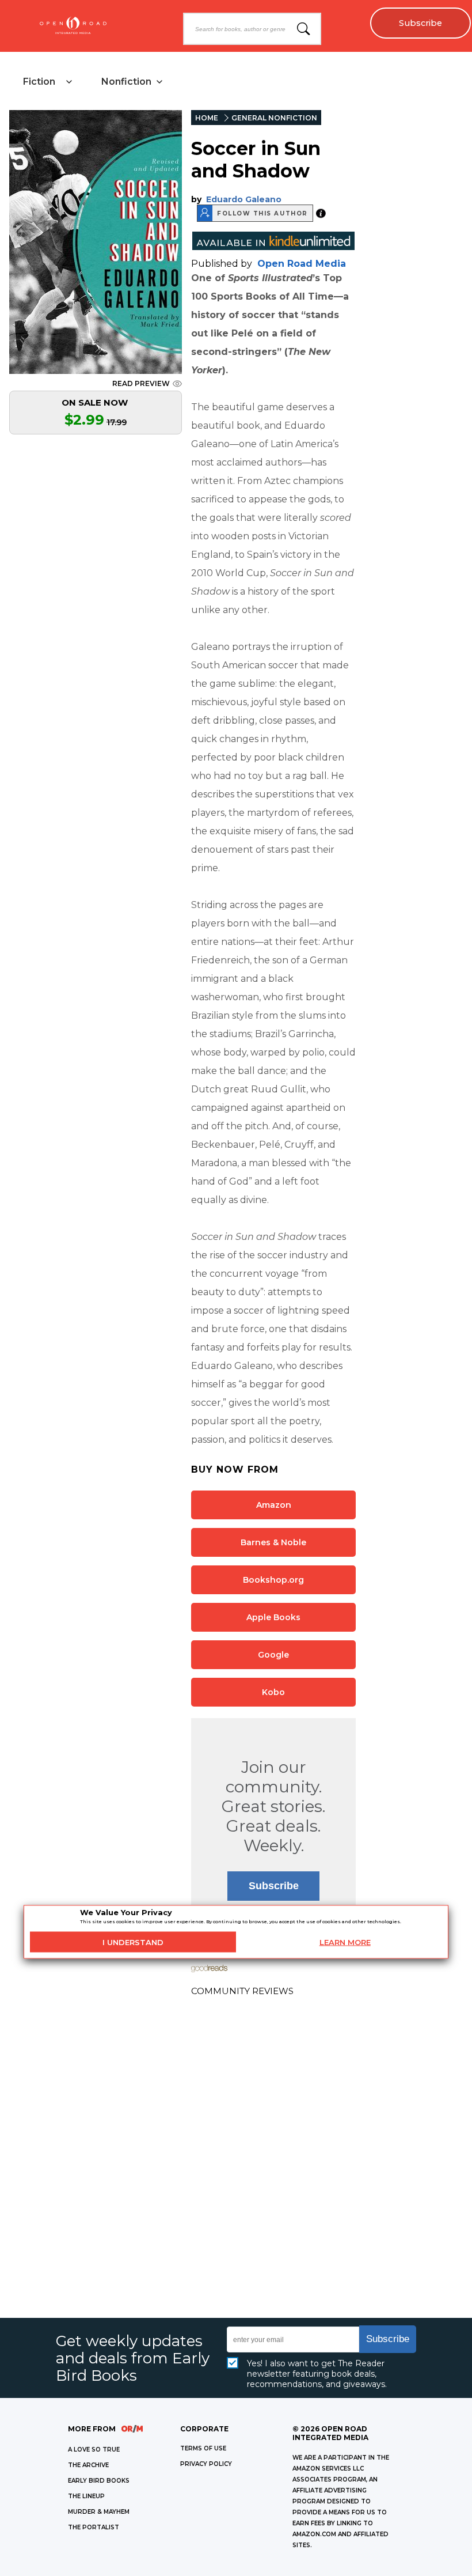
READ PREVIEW (141, 383)
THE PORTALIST (94, 2527)
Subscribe (420, 23)
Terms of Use (203, 2448)
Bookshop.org (273, 1580)
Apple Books (273, 1617)
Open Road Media (302, 264)
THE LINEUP (86, 2496)
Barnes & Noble (273, 1542)
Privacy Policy (206, 2464)
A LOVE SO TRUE (94, 2450)
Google (273, 1655)
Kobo (273, 1692)
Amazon (274, 1505)
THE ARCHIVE (88, 2465)
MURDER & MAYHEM (99, 2512)
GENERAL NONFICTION (274, 118)
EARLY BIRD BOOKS (99, 2481)
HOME (207, 118)
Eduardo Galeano (244, 199)
